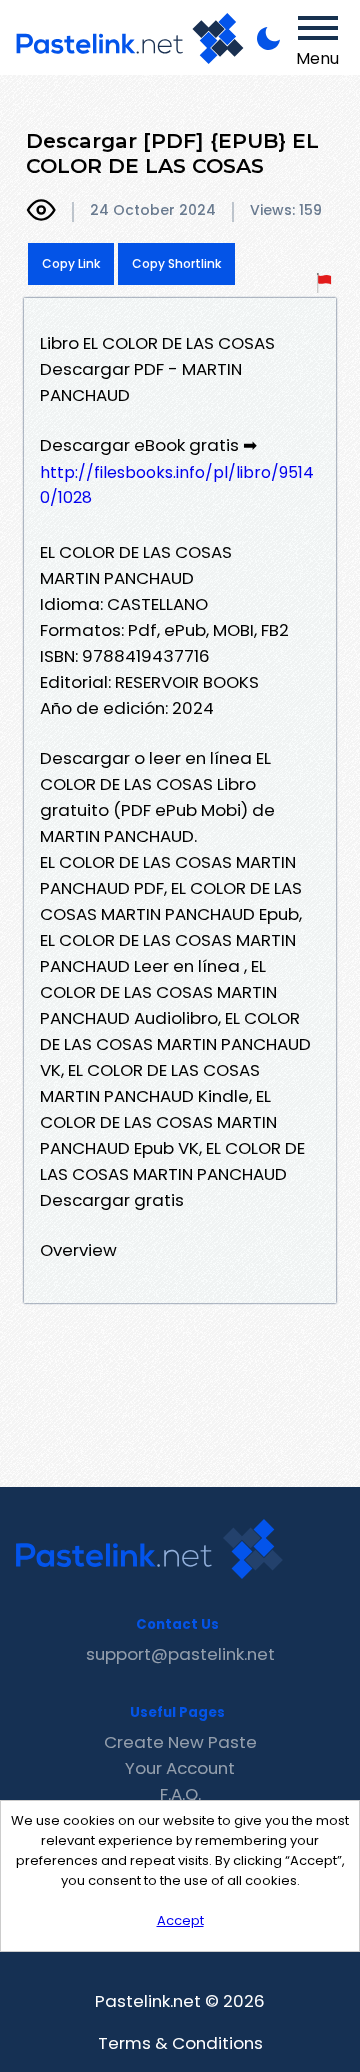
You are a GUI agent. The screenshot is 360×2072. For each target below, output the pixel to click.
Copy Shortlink (176, 263)
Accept (180, 1920)
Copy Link (71, 263)
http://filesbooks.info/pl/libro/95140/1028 (177, 485)
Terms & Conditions (180, 2043)
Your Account (180, 1768)
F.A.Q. (180, 1794)
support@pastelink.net (180, 1654)
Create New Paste (180, 1742)
